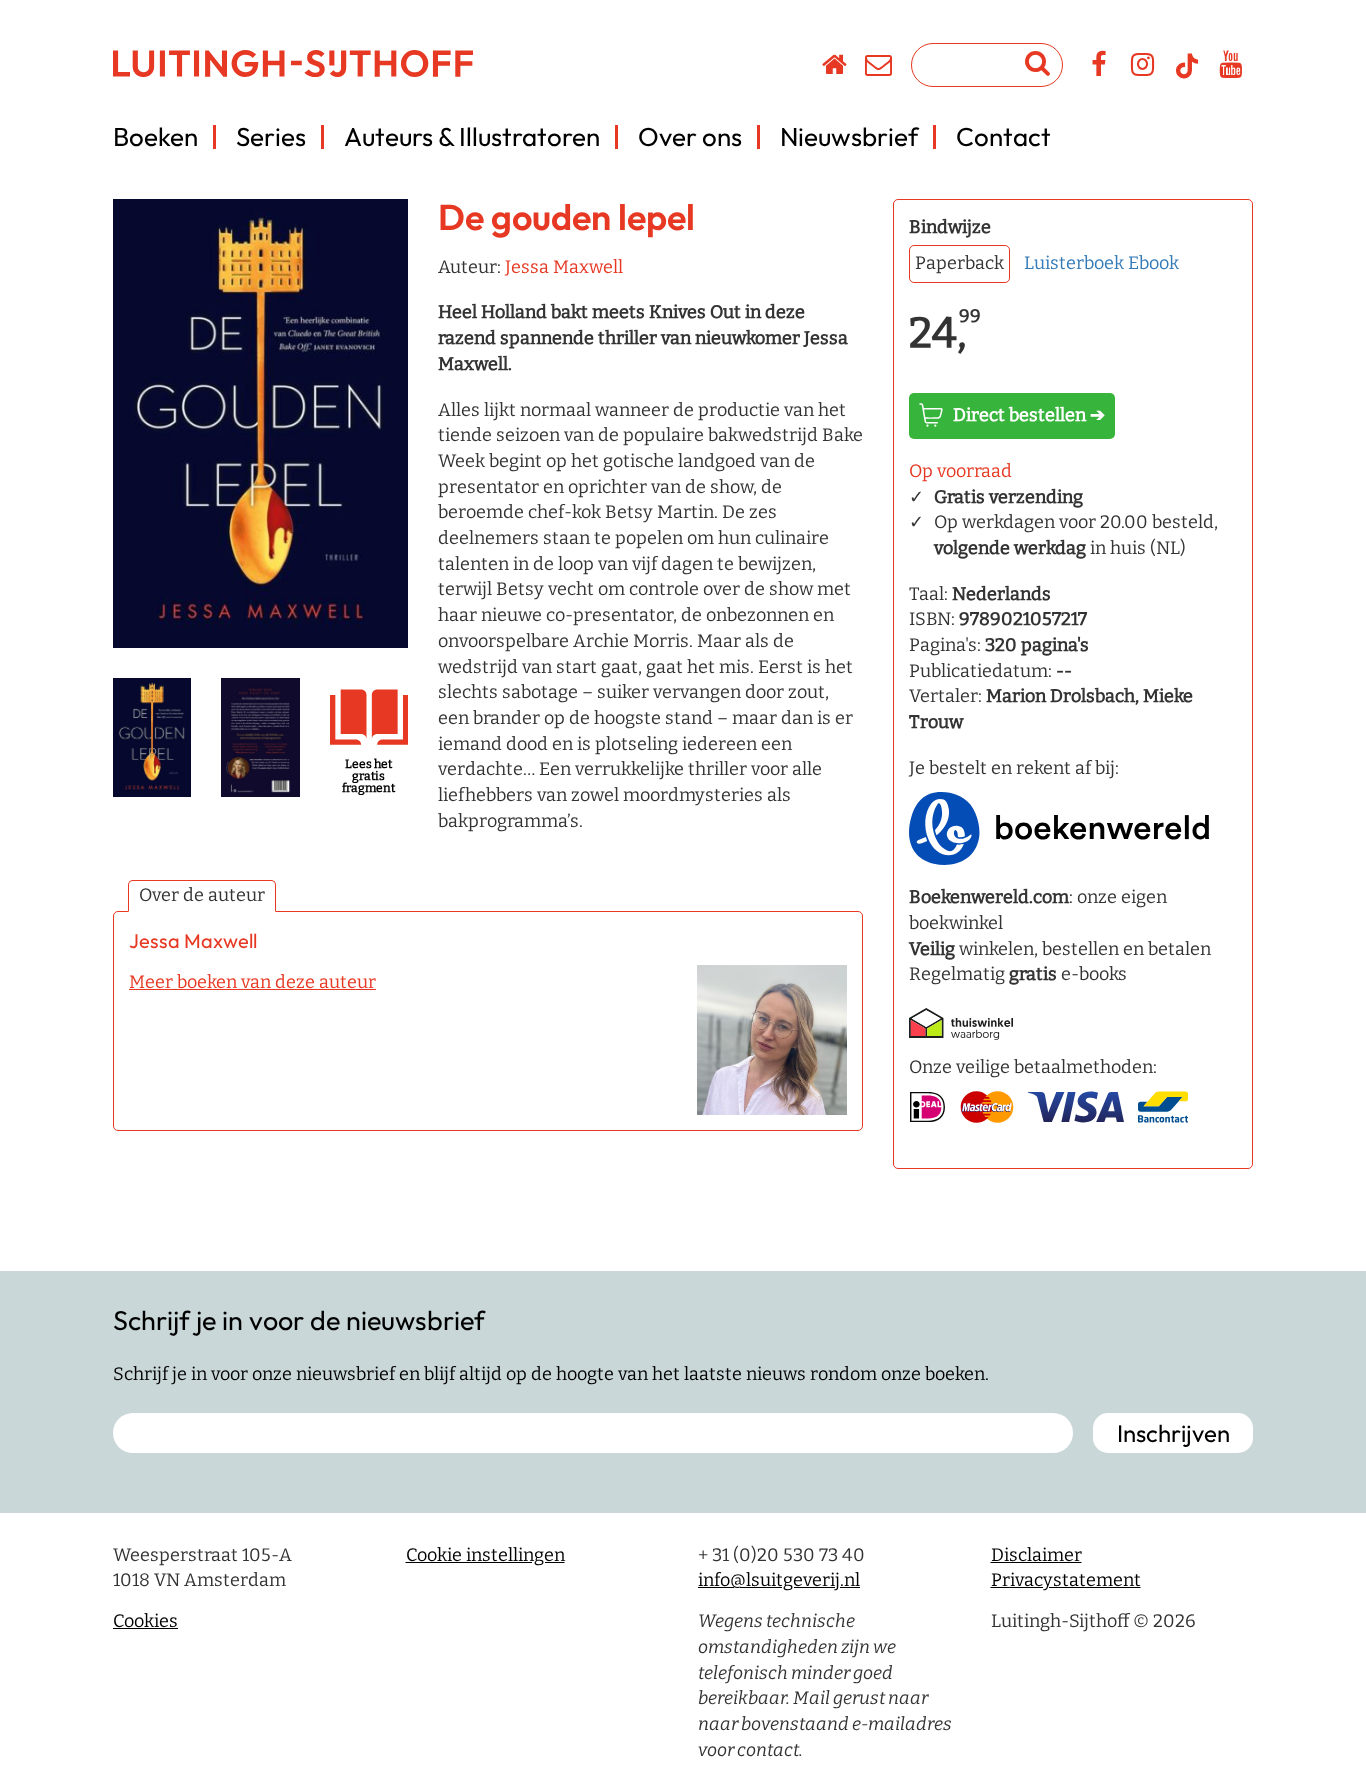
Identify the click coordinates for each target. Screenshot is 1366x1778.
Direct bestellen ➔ (1029, 415)
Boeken (155, 136)
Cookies (145, 1621)
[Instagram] (1143, 68)
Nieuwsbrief (849, 136)
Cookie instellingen (485, 1555)
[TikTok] (1187, 75)
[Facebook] (1099, 68)
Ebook (1153, 263)
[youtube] (1231, 68)
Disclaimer (1036, 1555)
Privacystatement (1066, 1580)
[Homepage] (835, 68)
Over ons (690, 136)
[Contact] (879, 68)
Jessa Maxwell (564, 267)
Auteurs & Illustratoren (472, 136)
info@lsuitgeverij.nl (779, 1580)
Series (271, 136)
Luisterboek (1074, 263)
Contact (1003, 136)
